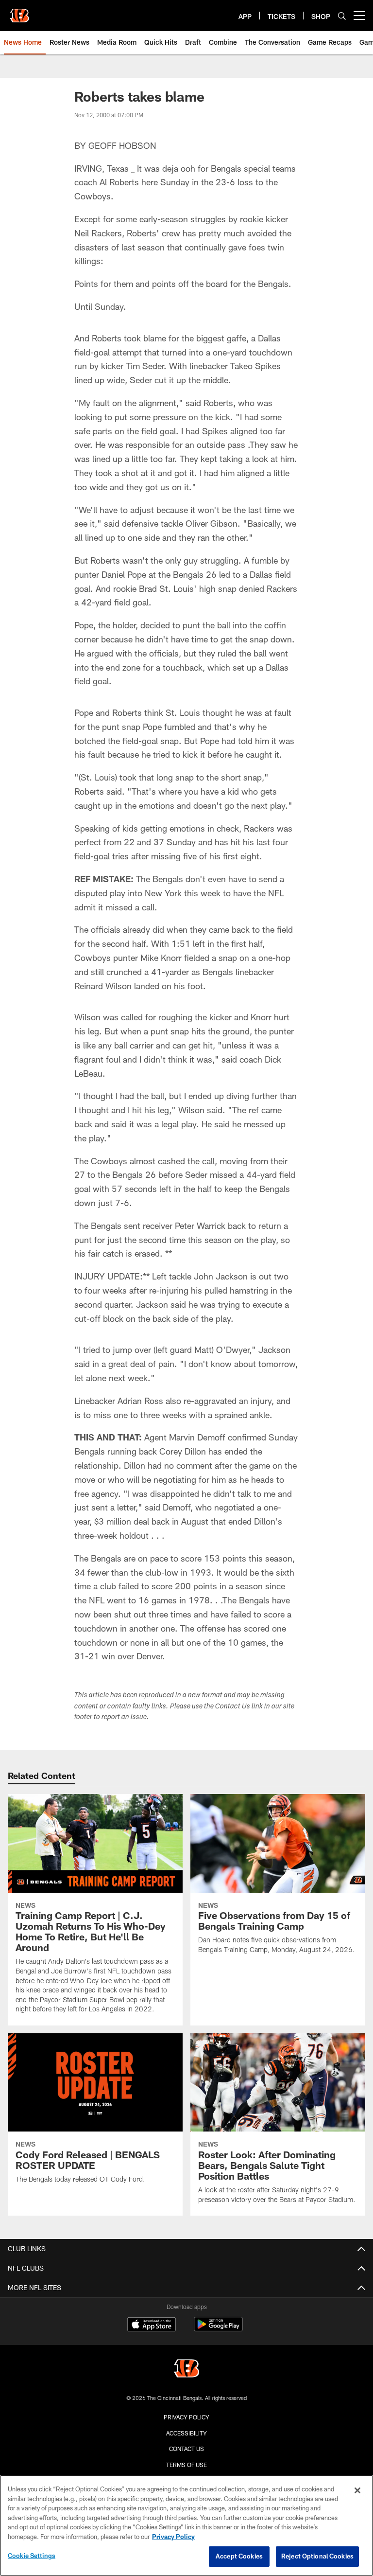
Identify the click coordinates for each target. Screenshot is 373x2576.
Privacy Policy (186, 2417)
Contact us (186, 2449)
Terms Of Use (186, 2465)
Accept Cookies (239, 2556)
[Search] (342, 16)
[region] (186, 2525)
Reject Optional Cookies (317, 2556)
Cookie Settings (32, 2556)
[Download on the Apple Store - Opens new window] (152, 2326)
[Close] (357, 2490)
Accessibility (186, 2433)
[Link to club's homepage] (19, 12)
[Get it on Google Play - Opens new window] (218, 2329)
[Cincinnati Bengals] (186, 2370)
